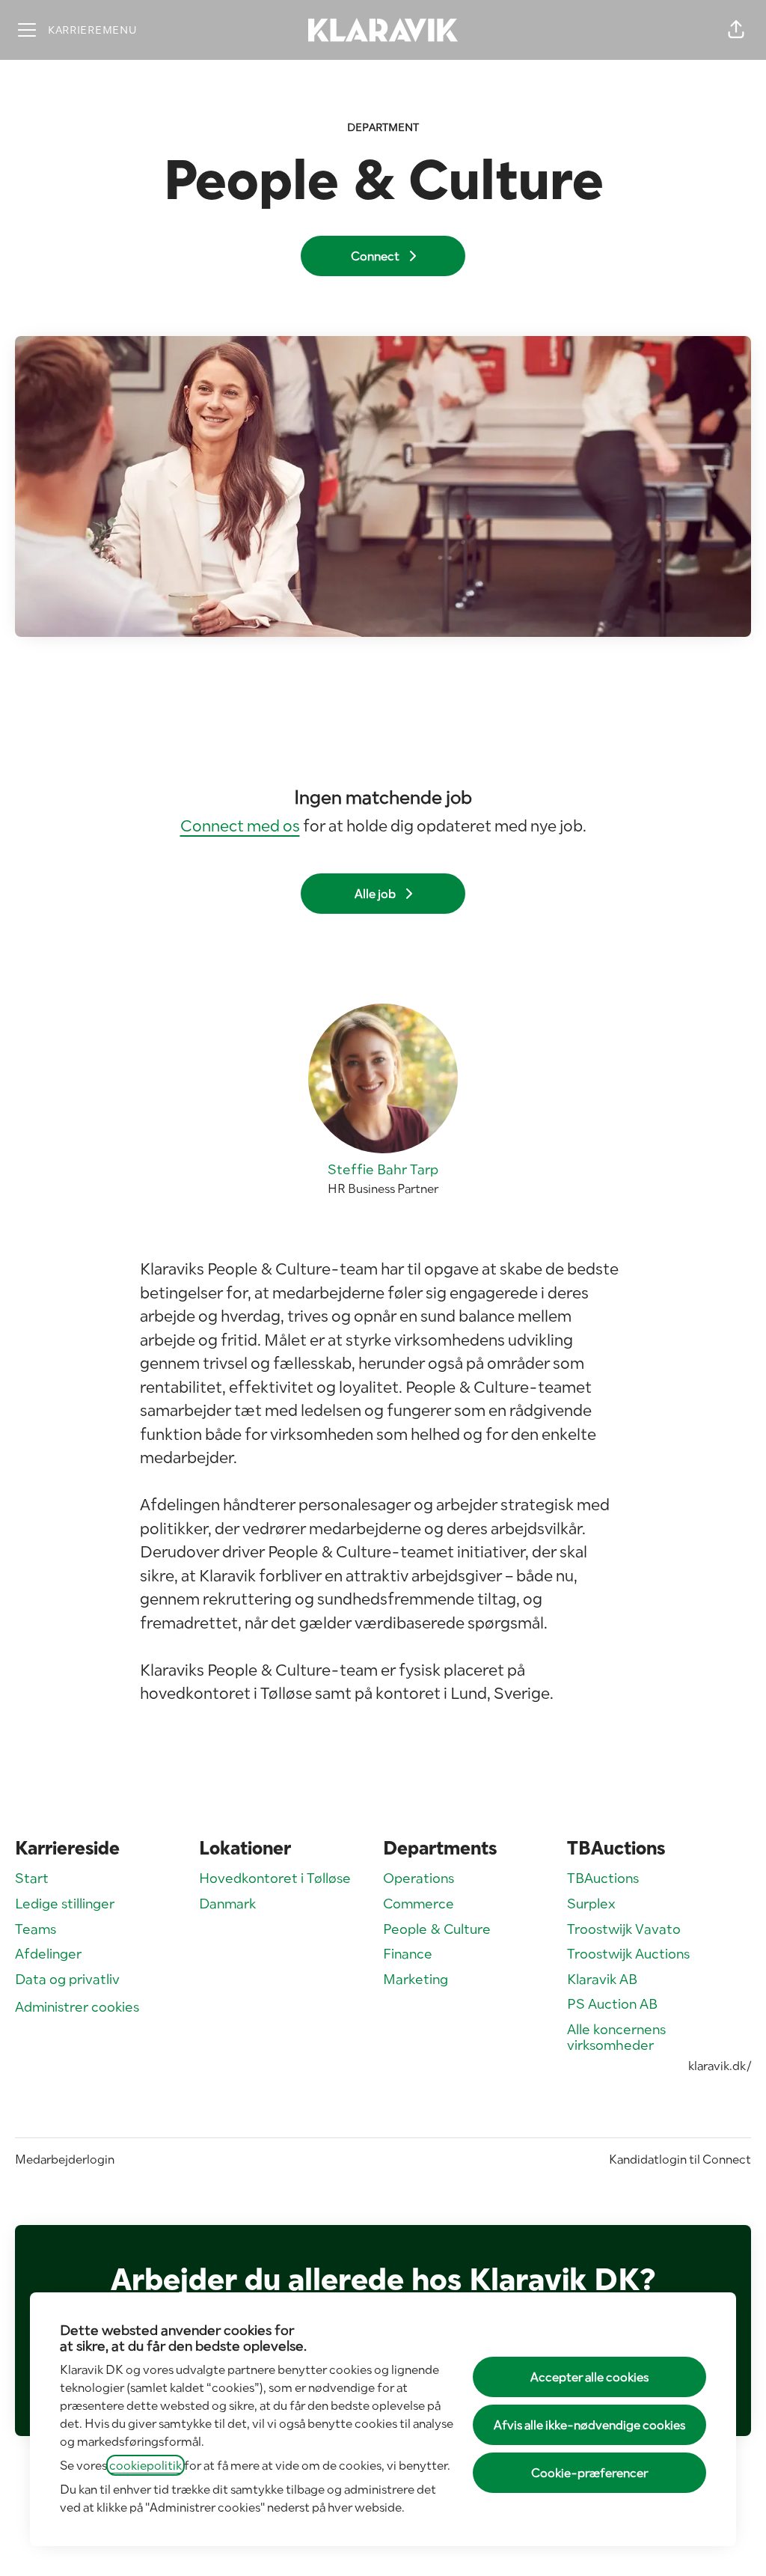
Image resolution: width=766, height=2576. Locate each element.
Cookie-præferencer (589, 2473)
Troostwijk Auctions (628, 1954)
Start (32, 1878)
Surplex (591, 1904)
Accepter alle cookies (589, 2377)
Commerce (419, 1904)
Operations (419, 1878)
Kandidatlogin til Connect (680, 2159)
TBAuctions (603, 1878)
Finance (408, 1954)
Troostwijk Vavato (624, 1929)
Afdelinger (48, 1954)
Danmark (227, 1904)
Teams (36, 1929)
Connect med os (240, 825)
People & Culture (437, 1929)
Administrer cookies (77, 2007)
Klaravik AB (602, 1979)
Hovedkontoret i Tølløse (275, 1878)
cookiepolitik (145, 2465)
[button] (736, 30)
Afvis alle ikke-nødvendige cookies (589, 2425)
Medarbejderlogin (65, 2159)
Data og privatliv (67, 1979)
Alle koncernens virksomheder (616, 2038)
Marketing (416, 1979)
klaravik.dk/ (720, 2066)
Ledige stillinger (65, 1904)
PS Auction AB (612, 2004)
